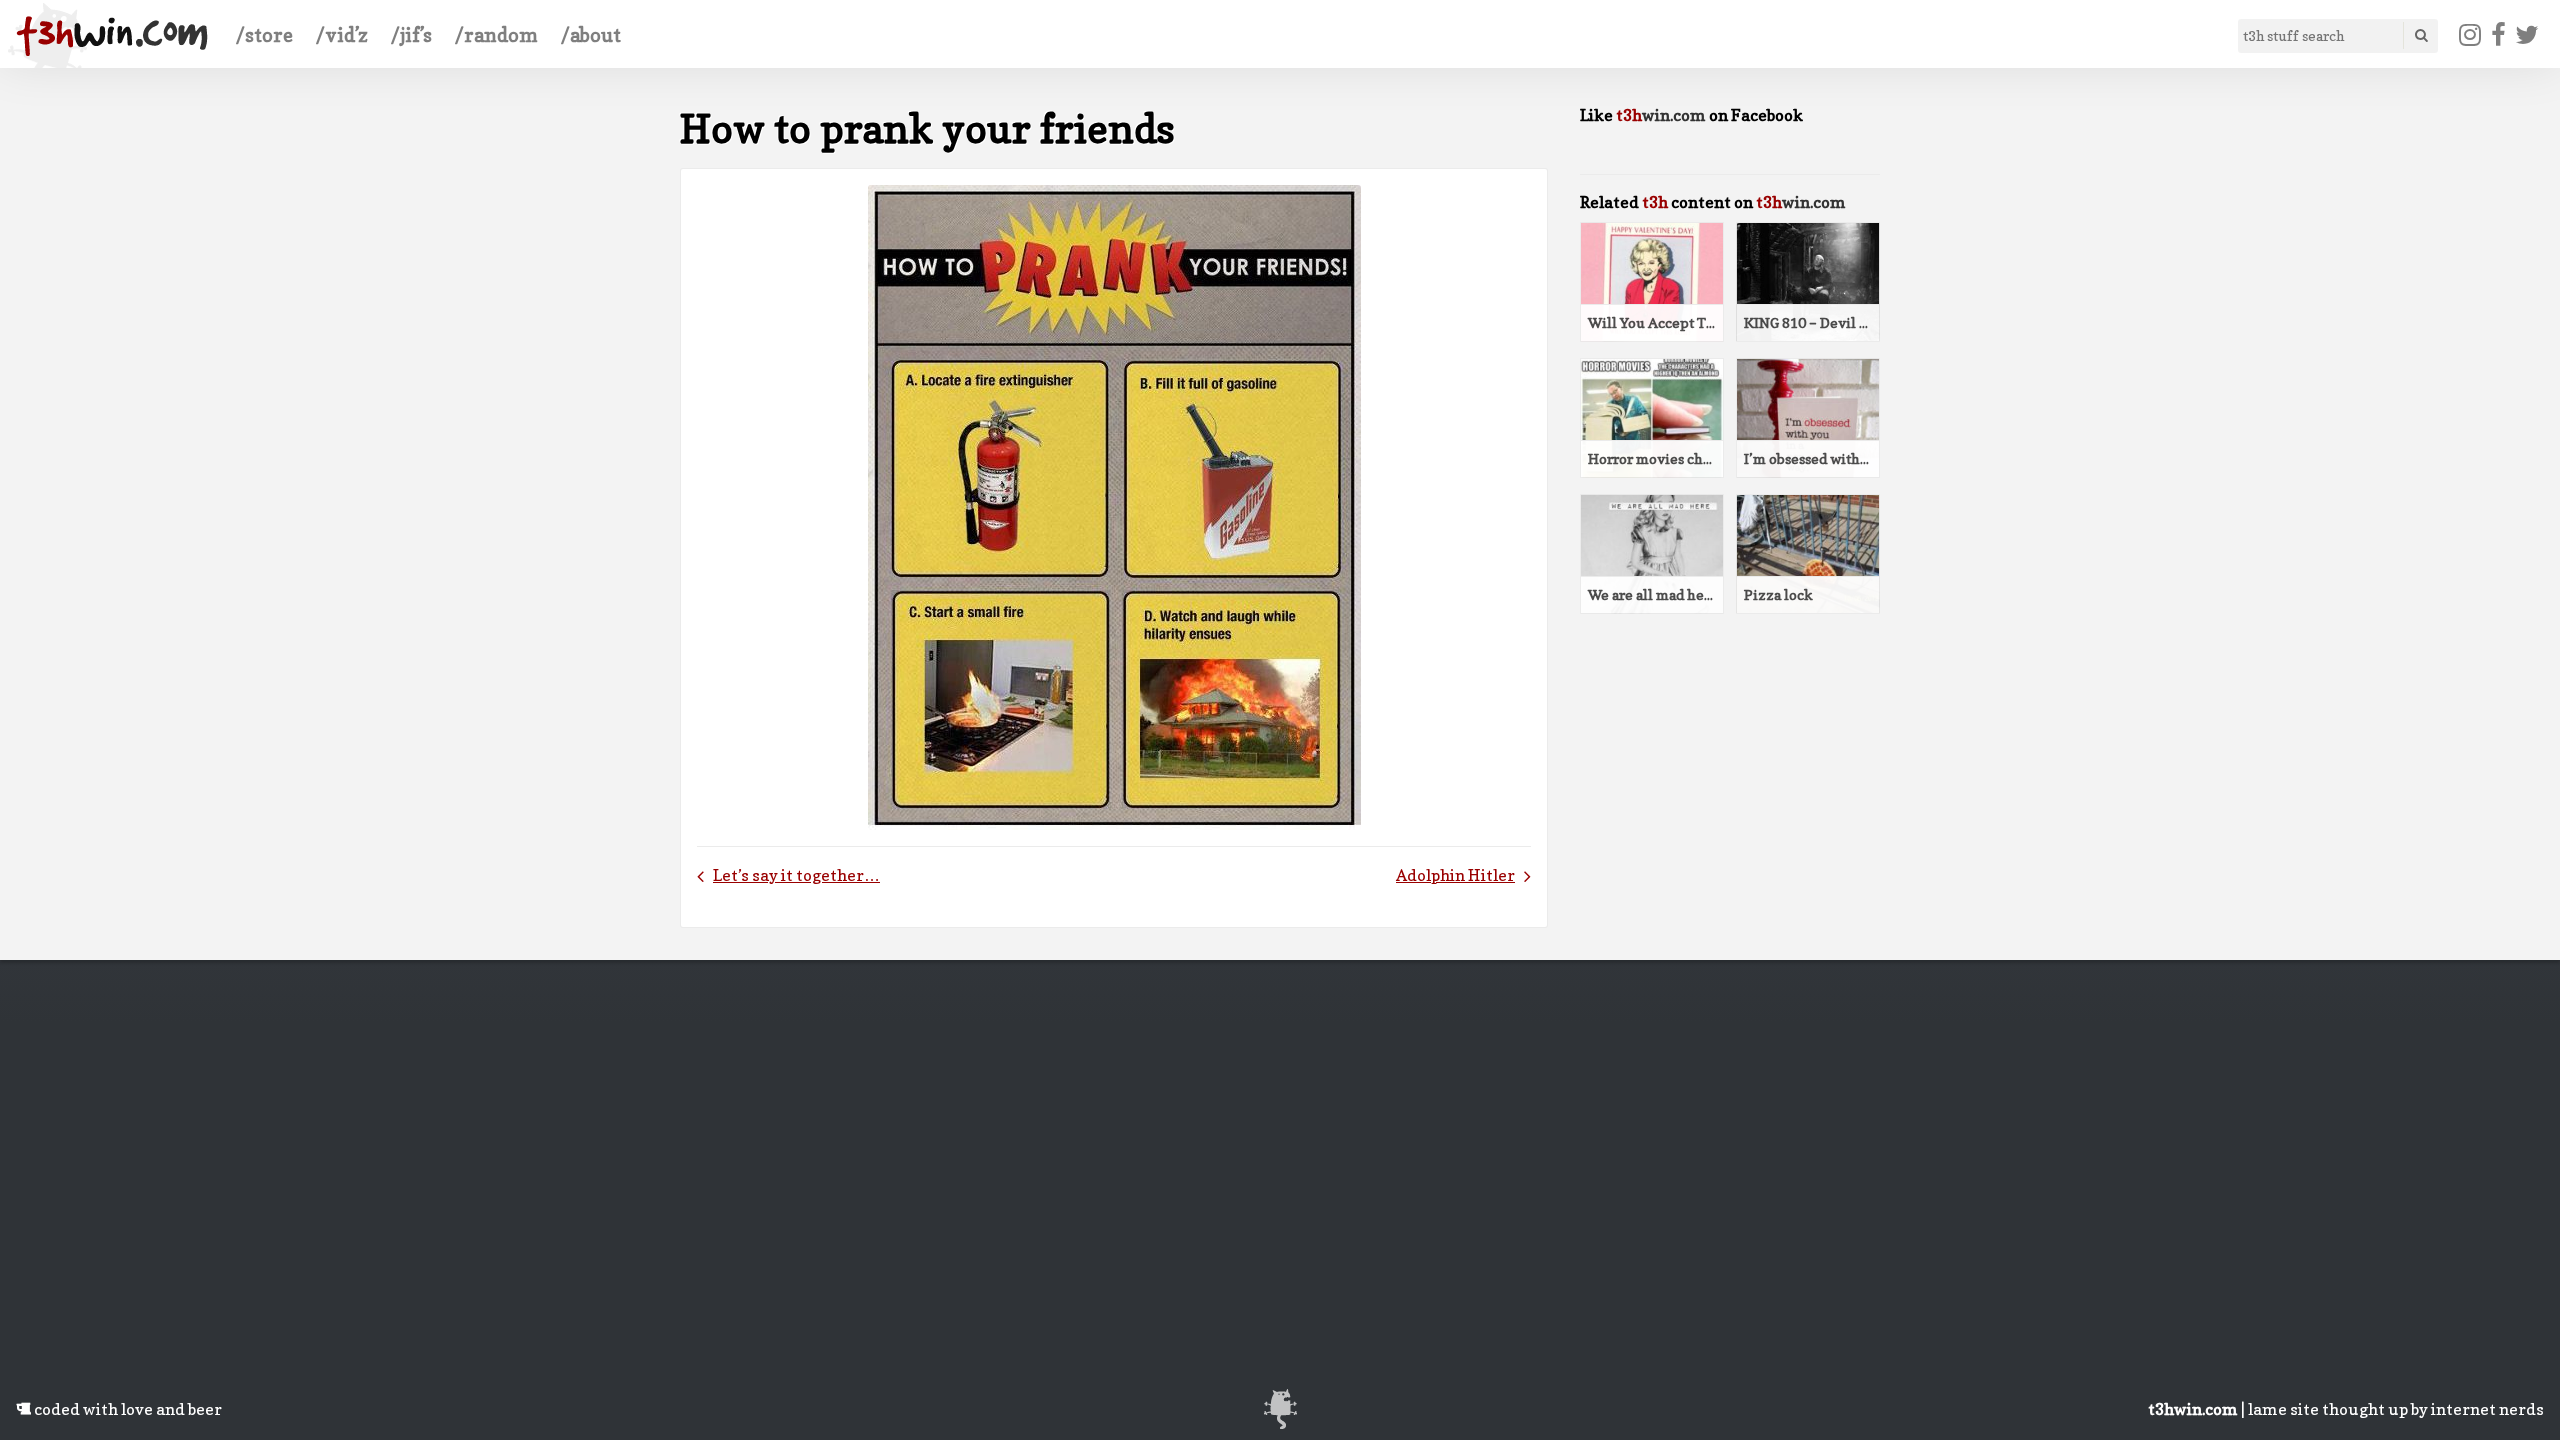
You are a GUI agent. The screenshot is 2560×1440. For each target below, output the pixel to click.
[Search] (2420, 35)
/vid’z (342, 35)
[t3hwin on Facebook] (2498, 35)
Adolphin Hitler (1455, 875)
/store (264, 35)
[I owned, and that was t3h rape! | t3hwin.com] (112, 36)
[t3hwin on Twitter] (2527, 35)
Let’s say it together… (796, 875)
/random (496, 35)
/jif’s (411, 35)
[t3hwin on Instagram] (2470, 35)
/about (591, 35)
